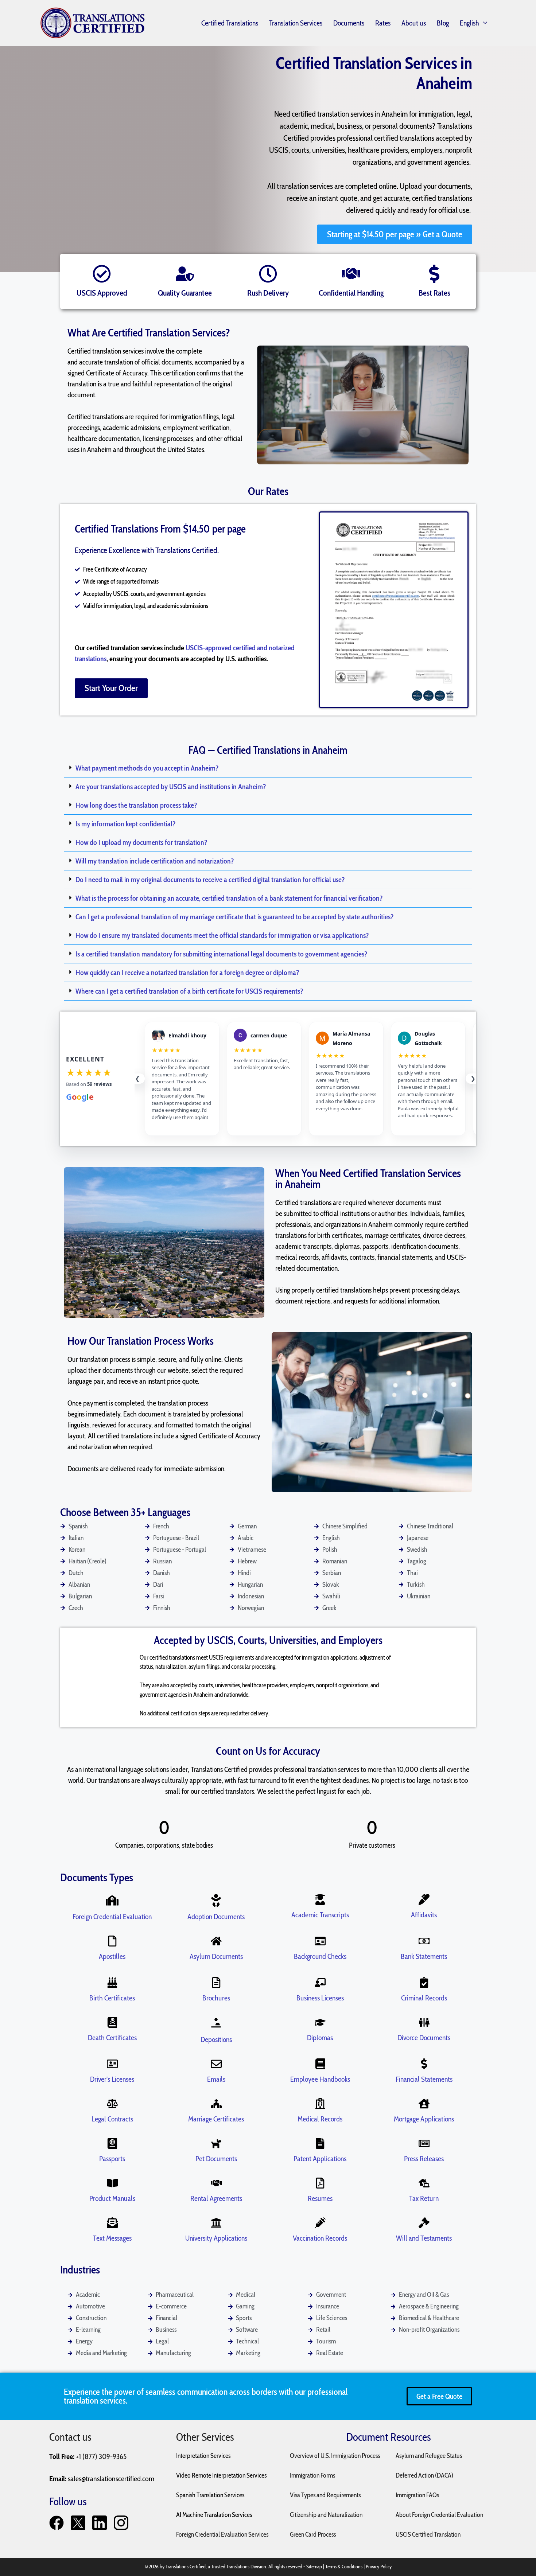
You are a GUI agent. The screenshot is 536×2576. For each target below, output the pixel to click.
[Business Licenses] (320, 1983)
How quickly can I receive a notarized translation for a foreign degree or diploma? (187, 973)
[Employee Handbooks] (320, 2064)
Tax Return (424, 2198)
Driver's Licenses (112, 2079)
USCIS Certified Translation (428, 2534)
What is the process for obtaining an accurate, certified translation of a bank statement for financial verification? (229, 898)
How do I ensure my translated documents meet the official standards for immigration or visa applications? (222, 935)
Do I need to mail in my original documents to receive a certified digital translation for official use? (210, 880)
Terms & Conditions (344, 2567)
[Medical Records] (320, 2104)
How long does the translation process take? (136, 805)
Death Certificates (112, 2038)
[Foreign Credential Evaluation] (112, 1900)
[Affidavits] (424, 1899)
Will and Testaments (424, 2238)
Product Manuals (112, 2198)
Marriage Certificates (216, 2119)
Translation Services (296, 23)
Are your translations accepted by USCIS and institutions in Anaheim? (171, 787)
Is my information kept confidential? (126, 824)
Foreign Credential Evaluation (112, 1917)
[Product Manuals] (112, 2183)
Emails (216, 2079)
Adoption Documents (216, 1917)
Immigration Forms (312, 2475)
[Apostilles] (112, 1941)
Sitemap (314, 2567)
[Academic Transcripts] (320, 1899)
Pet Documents (216, 2159)
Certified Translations (230, 23)
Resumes (320, 2198)
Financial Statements (424, 2079)
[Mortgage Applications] (424, 2104)
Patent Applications (320, 2159)
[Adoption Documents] (216, 1900)
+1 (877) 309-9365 (101, 2456)
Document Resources (389, 2437)
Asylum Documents (216, 1956)
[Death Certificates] (112, 2022)
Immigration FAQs (417, 2495)
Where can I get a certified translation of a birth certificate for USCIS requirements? (189, 991)
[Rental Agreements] (216, 2183)
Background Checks (320, 1956)
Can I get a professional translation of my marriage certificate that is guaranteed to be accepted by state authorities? (235, 917)
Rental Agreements (216, 2198)
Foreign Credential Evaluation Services (222, 2534)
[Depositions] (216, 2023)
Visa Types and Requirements (325, 2495)
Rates (383, 23)
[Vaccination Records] (320, 2223)
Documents (349, 23)
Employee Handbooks (320, 2079)
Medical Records (320, 2119)
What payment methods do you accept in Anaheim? (147, 768)
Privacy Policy (379, 2567)
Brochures (216, 1998)
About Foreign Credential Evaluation (439, 2515)
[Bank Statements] (424, 1941)
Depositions (216, 2039)
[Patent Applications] (320, 2143)
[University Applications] (216, 2223)
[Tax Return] (424, 2183)
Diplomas (320, 2038)
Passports (112, 2159)
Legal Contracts (112, 2119)
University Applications (216, 2238)
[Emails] (216, 2064)
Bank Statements (424, 1956)
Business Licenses (320, 1998)
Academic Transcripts (320, 1915)
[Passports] (112, 2143)
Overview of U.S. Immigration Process (335, 2456)
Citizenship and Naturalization (326, 2515)
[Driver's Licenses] (112, 2064)
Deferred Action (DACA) (424, 2475)
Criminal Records (424, 1998)
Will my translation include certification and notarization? (155, 861)
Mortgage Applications (424, 2119)
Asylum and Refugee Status (429, 2456)
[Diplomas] (320, 2022)
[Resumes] (320, 2183)
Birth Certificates (112, 1998)
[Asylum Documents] (216, 1941)
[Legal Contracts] (112, 2104)
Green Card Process (313, 2534)
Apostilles (112, 1956)
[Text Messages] (112, 2223)
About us (414, 23)
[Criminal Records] (424, 1983)
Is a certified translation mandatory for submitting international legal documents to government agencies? (222, 954)
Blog (443, 23)
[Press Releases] (424, 2143)
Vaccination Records (320, 2238)
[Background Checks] (320, 1941)
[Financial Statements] (424, 2064)
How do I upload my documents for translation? (141, 842)
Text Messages (112, 2238)
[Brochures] (216, 1983)
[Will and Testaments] (424, 2223)
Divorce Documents (424, 2038)
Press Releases (424, 2159)
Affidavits (424, 1915)
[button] (268, 768)
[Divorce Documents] (424, 2022)
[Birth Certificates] (112, 1983)
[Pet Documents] (216, 2143)
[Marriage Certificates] (216, 2104)
